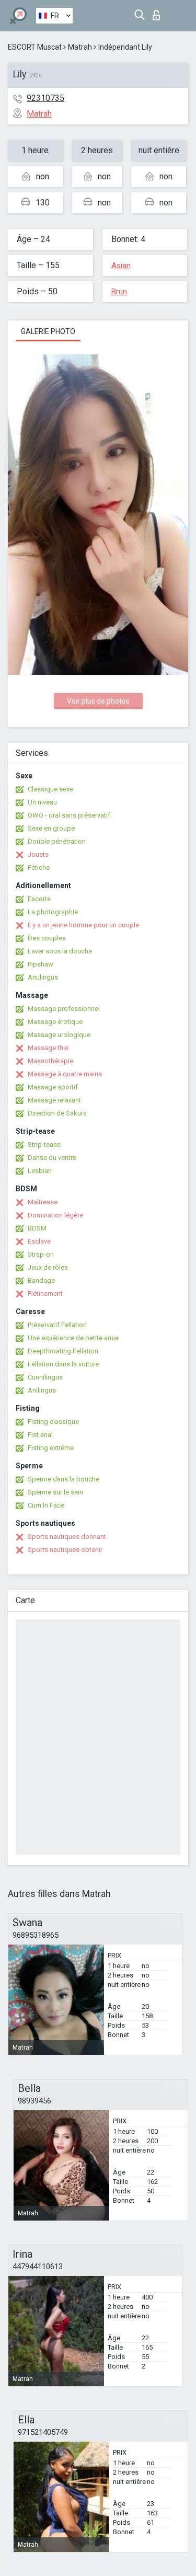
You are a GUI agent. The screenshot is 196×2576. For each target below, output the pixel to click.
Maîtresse (43, 1202)
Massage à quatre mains (65, 1074)
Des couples (47, 938)
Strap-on (41, 1254)
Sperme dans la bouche (64, 1479)
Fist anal (40, 1435)
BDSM (37, 1228)
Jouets (38, 854)
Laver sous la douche (60, 951)
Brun (119, 292)
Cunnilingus (45, 1377)
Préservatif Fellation (57, 1325)
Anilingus (42, 1390)
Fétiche (39, 867)
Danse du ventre (52, 1158)
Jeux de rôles (48, 1267)
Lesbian (40, 1171)
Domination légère (55, 1215)
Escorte (39, 899)
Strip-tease (44, 1145)
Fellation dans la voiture (63, 1364)
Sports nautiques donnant (67, 1537)
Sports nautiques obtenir (65, 1550)
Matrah (80, 47)
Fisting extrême (51, 1448)
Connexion (159, 12)
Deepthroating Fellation (63, 1351)
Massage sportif (53, 1087)
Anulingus (43, 977)
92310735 (45, 98)
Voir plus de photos (98, 701)
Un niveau (42, 802)
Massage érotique (55, 1022)
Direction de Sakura (57, 1113)
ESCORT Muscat (35, 47)
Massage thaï (48, 1048)
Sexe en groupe (51, 828)
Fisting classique (53, 1422)
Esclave (39, 1241)
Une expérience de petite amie (73, 1338)
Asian (121, 266)
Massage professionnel (64, 1009)
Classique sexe (50, 789)
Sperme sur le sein (55, 1492)
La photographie (53, 912)
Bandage (41, 1280)
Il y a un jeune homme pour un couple (83, 925)
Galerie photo (48, 331)
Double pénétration (57, 841)
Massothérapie (50, 1061)
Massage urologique (59, 1035)
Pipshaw (41, 964)
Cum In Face (46, 1505)
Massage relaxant (54, 1100)
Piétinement (45, 1293)
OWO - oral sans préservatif (69, 815)
